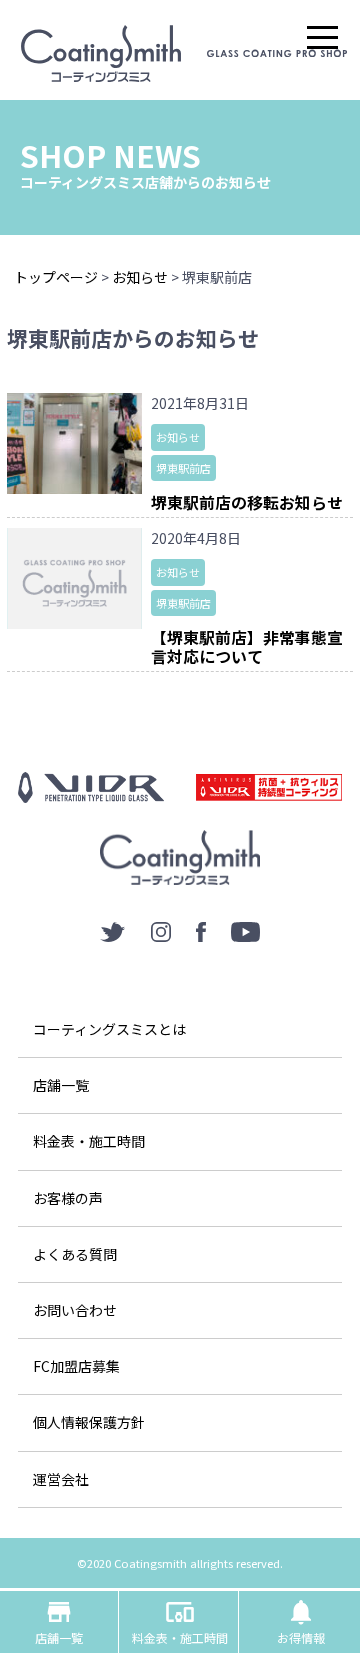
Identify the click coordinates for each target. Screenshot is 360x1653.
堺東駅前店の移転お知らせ (247, 502)
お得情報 (301, 1621)
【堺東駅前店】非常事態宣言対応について (247, 647)
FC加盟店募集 (76, 1366)
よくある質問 (75, 1254)
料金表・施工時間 (89, 1141)
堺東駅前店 (183, 468)
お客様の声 (68, 1198)
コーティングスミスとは (109, 1029)
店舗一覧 (61, 1085)
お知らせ (178, 437)
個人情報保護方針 (89, 1422)
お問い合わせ (75, 1310)
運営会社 (61, 1479)
